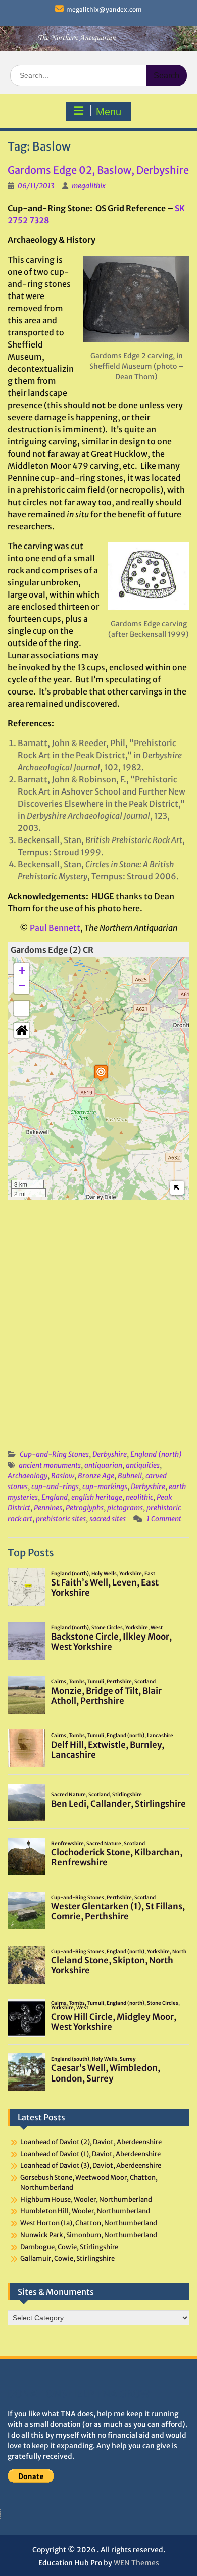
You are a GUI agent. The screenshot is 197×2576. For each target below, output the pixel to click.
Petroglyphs (85, 1508)
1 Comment (164, 1519)
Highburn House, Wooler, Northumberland (86, 2199)
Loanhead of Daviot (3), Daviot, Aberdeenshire (91, 2166)
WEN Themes (136, 2563)
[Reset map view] (22, 1030)
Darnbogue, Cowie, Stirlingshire (69, 2247)
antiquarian (103, 1465)
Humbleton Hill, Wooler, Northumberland (85, 2211)
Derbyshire (110, 1454)
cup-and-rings (55, 1487)
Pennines (48, 1508)
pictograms (125, 1508)
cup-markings (105, 1487)
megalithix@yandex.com (104, 9)
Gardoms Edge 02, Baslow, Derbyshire (98, 170)
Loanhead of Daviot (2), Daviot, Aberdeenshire (91, 2142)
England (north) (156, 1454)
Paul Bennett (55, 928)
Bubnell (130, 1476)
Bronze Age (96, 1476)
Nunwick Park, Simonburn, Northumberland (89, 2235)
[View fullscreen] (22, 1008)
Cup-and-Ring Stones (54, 1454)
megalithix (89, 186)
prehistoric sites (61, 1519)
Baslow (63, 1476)
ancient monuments (50, 1465)
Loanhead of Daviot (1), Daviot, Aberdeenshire (90, 2154)
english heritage (97, 1497)
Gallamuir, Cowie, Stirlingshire (67, 2259)
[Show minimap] (177, 1188)
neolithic (139, 1497)
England (55, 1497)
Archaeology (28, 1476)
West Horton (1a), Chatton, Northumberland (89, 2223)
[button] (101, 1073)
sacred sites (108, 1519)
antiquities (143, 1465)
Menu (109, 112)
